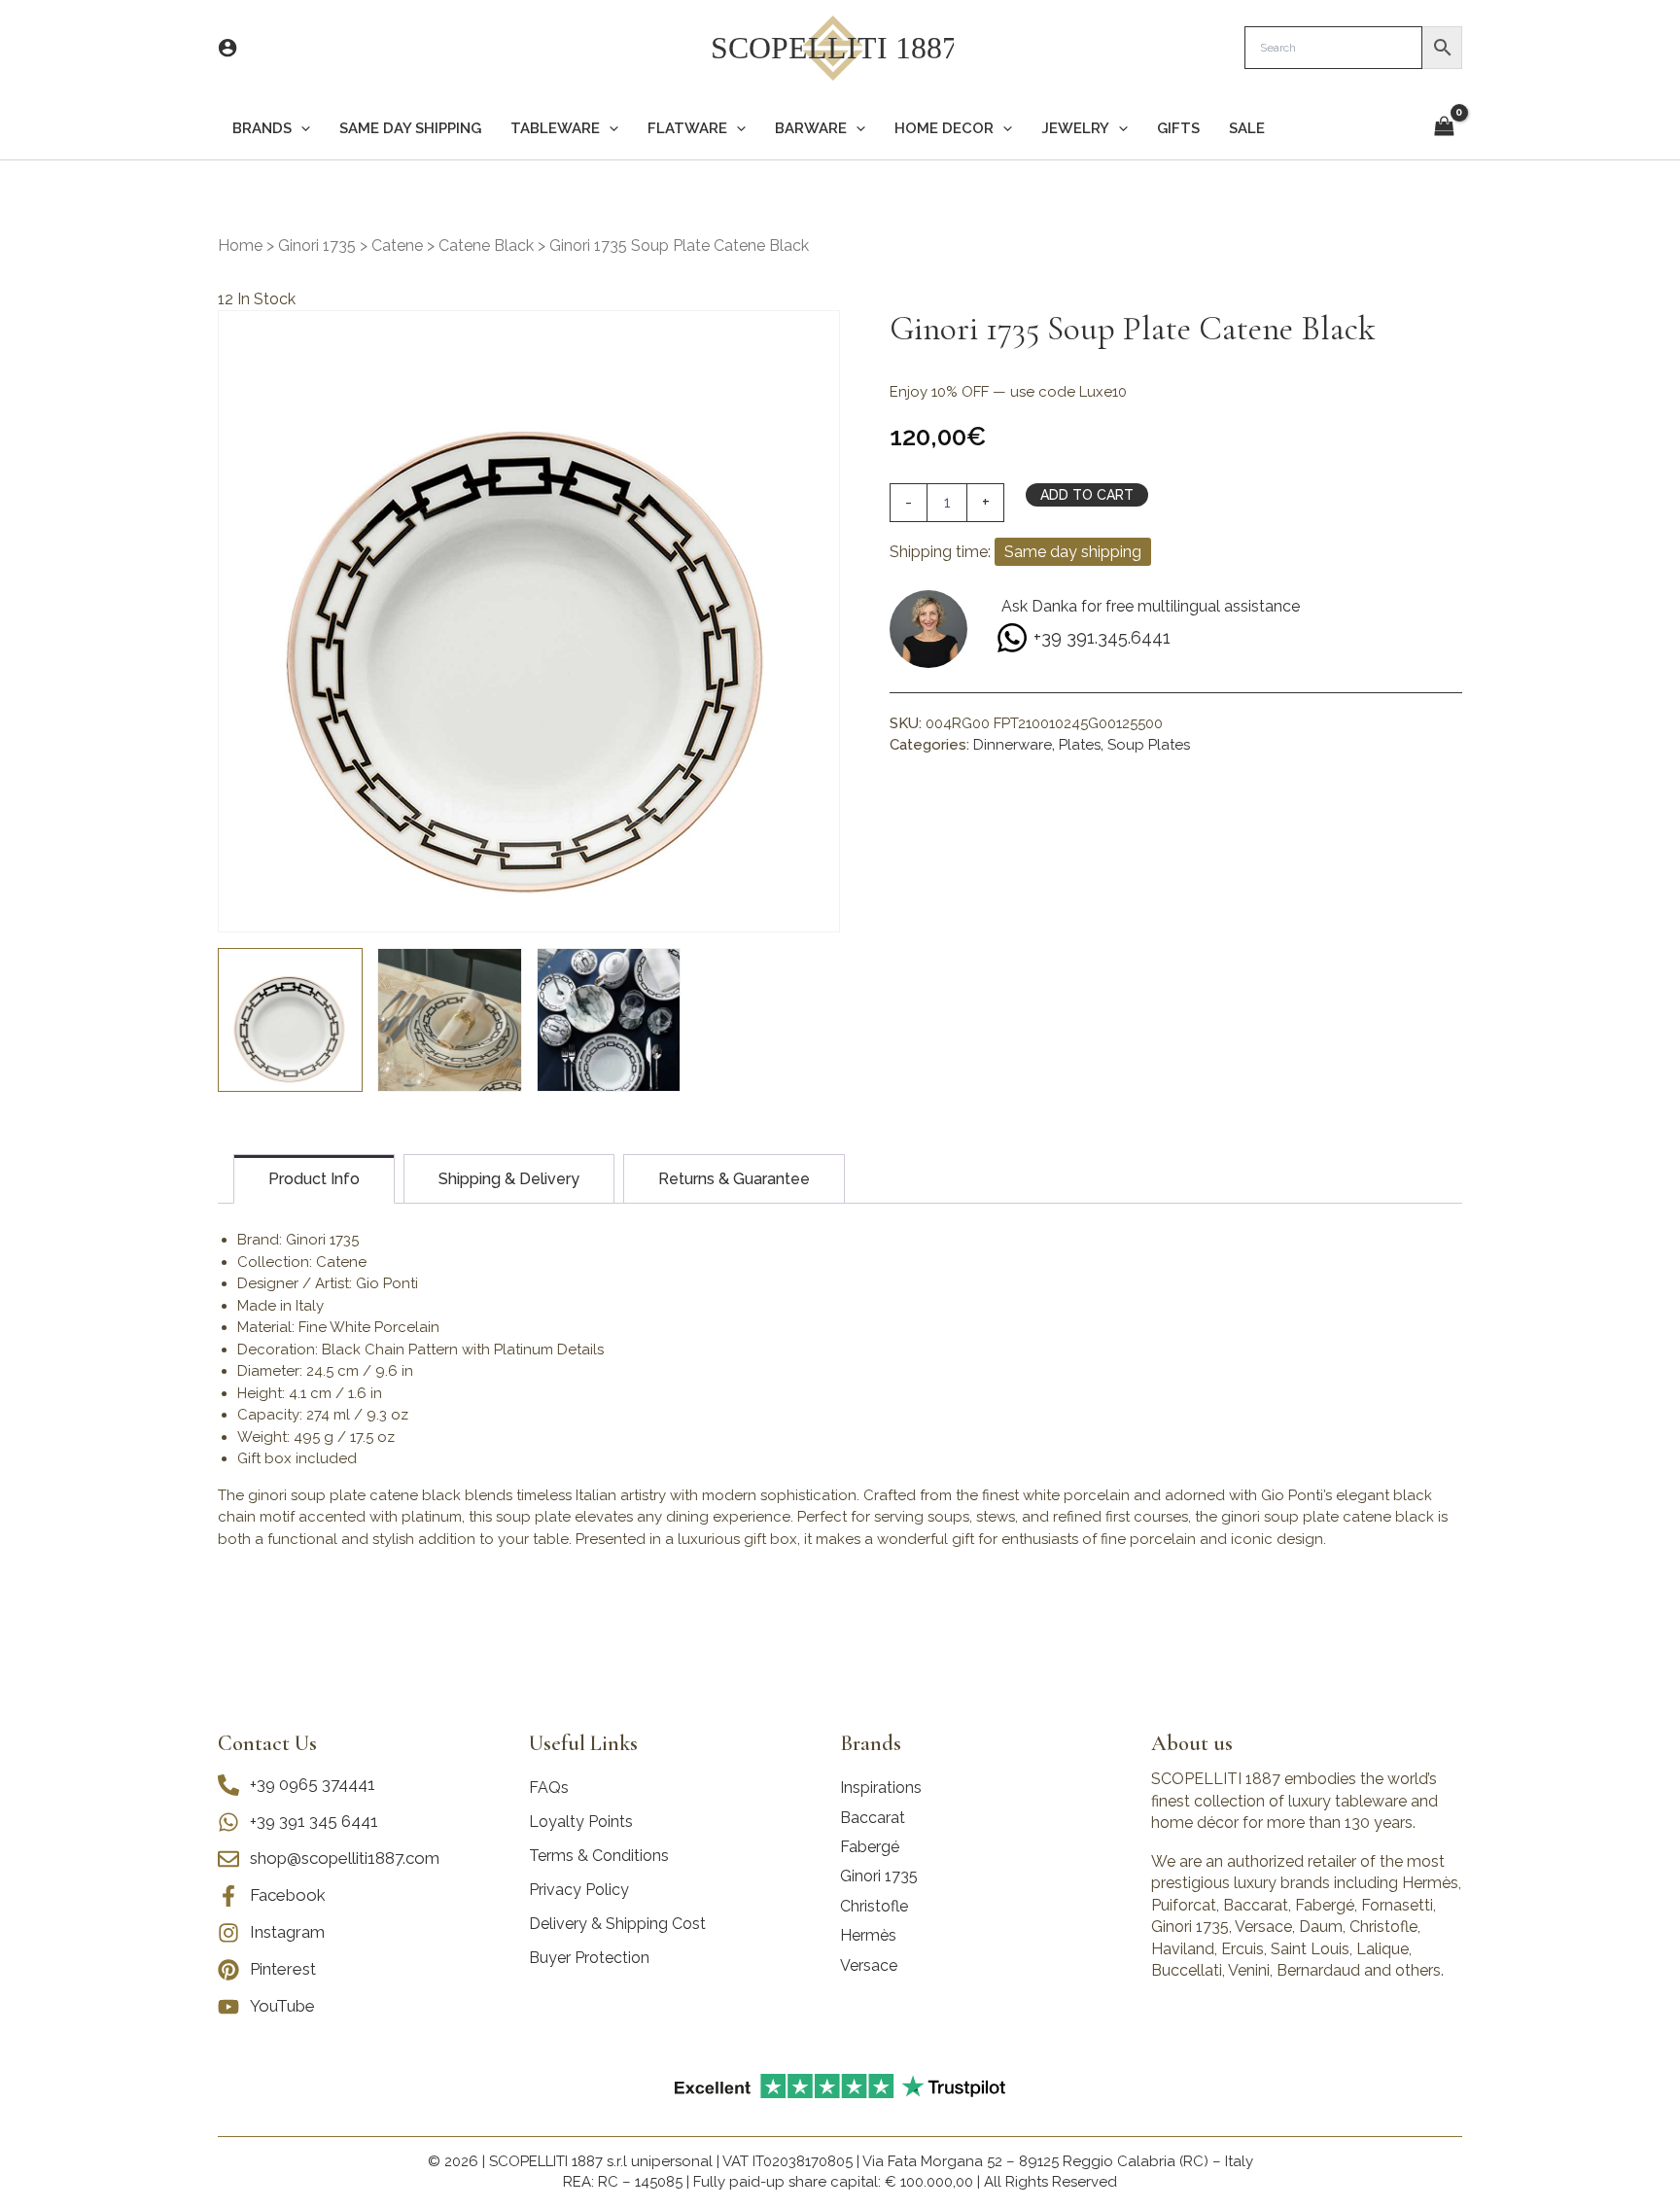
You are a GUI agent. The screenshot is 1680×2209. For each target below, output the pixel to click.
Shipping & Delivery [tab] (509, 1179)
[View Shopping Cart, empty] (1444, 128)
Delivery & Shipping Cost (617, 1924)
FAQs (549, 1788)
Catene (397, 245)
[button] (301, 129)
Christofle (874, 1906)
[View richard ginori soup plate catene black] (290, 1020)
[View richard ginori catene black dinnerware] (609, 1020)
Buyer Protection (589, 1958)
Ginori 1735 (317, 245)
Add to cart (1087, 495)
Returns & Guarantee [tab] (734, 1179)
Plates (1080, 745)
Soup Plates (1149, 745)
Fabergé (870, 1847)
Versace (869, 1965)
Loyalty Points (581, 1822)
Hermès (868, 1935)
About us (1192, 1743)
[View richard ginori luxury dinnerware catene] (450, 1020)
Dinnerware (1013, 745)
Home (240, 245)
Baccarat (873, 1818)
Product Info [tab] (314, 1179)
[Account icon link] (227, 48)
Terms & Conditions (599, 1856)
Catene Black (486, 245)
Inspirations (881, 1788)
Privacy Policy (579, 1890)
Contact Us (267, 1743)
